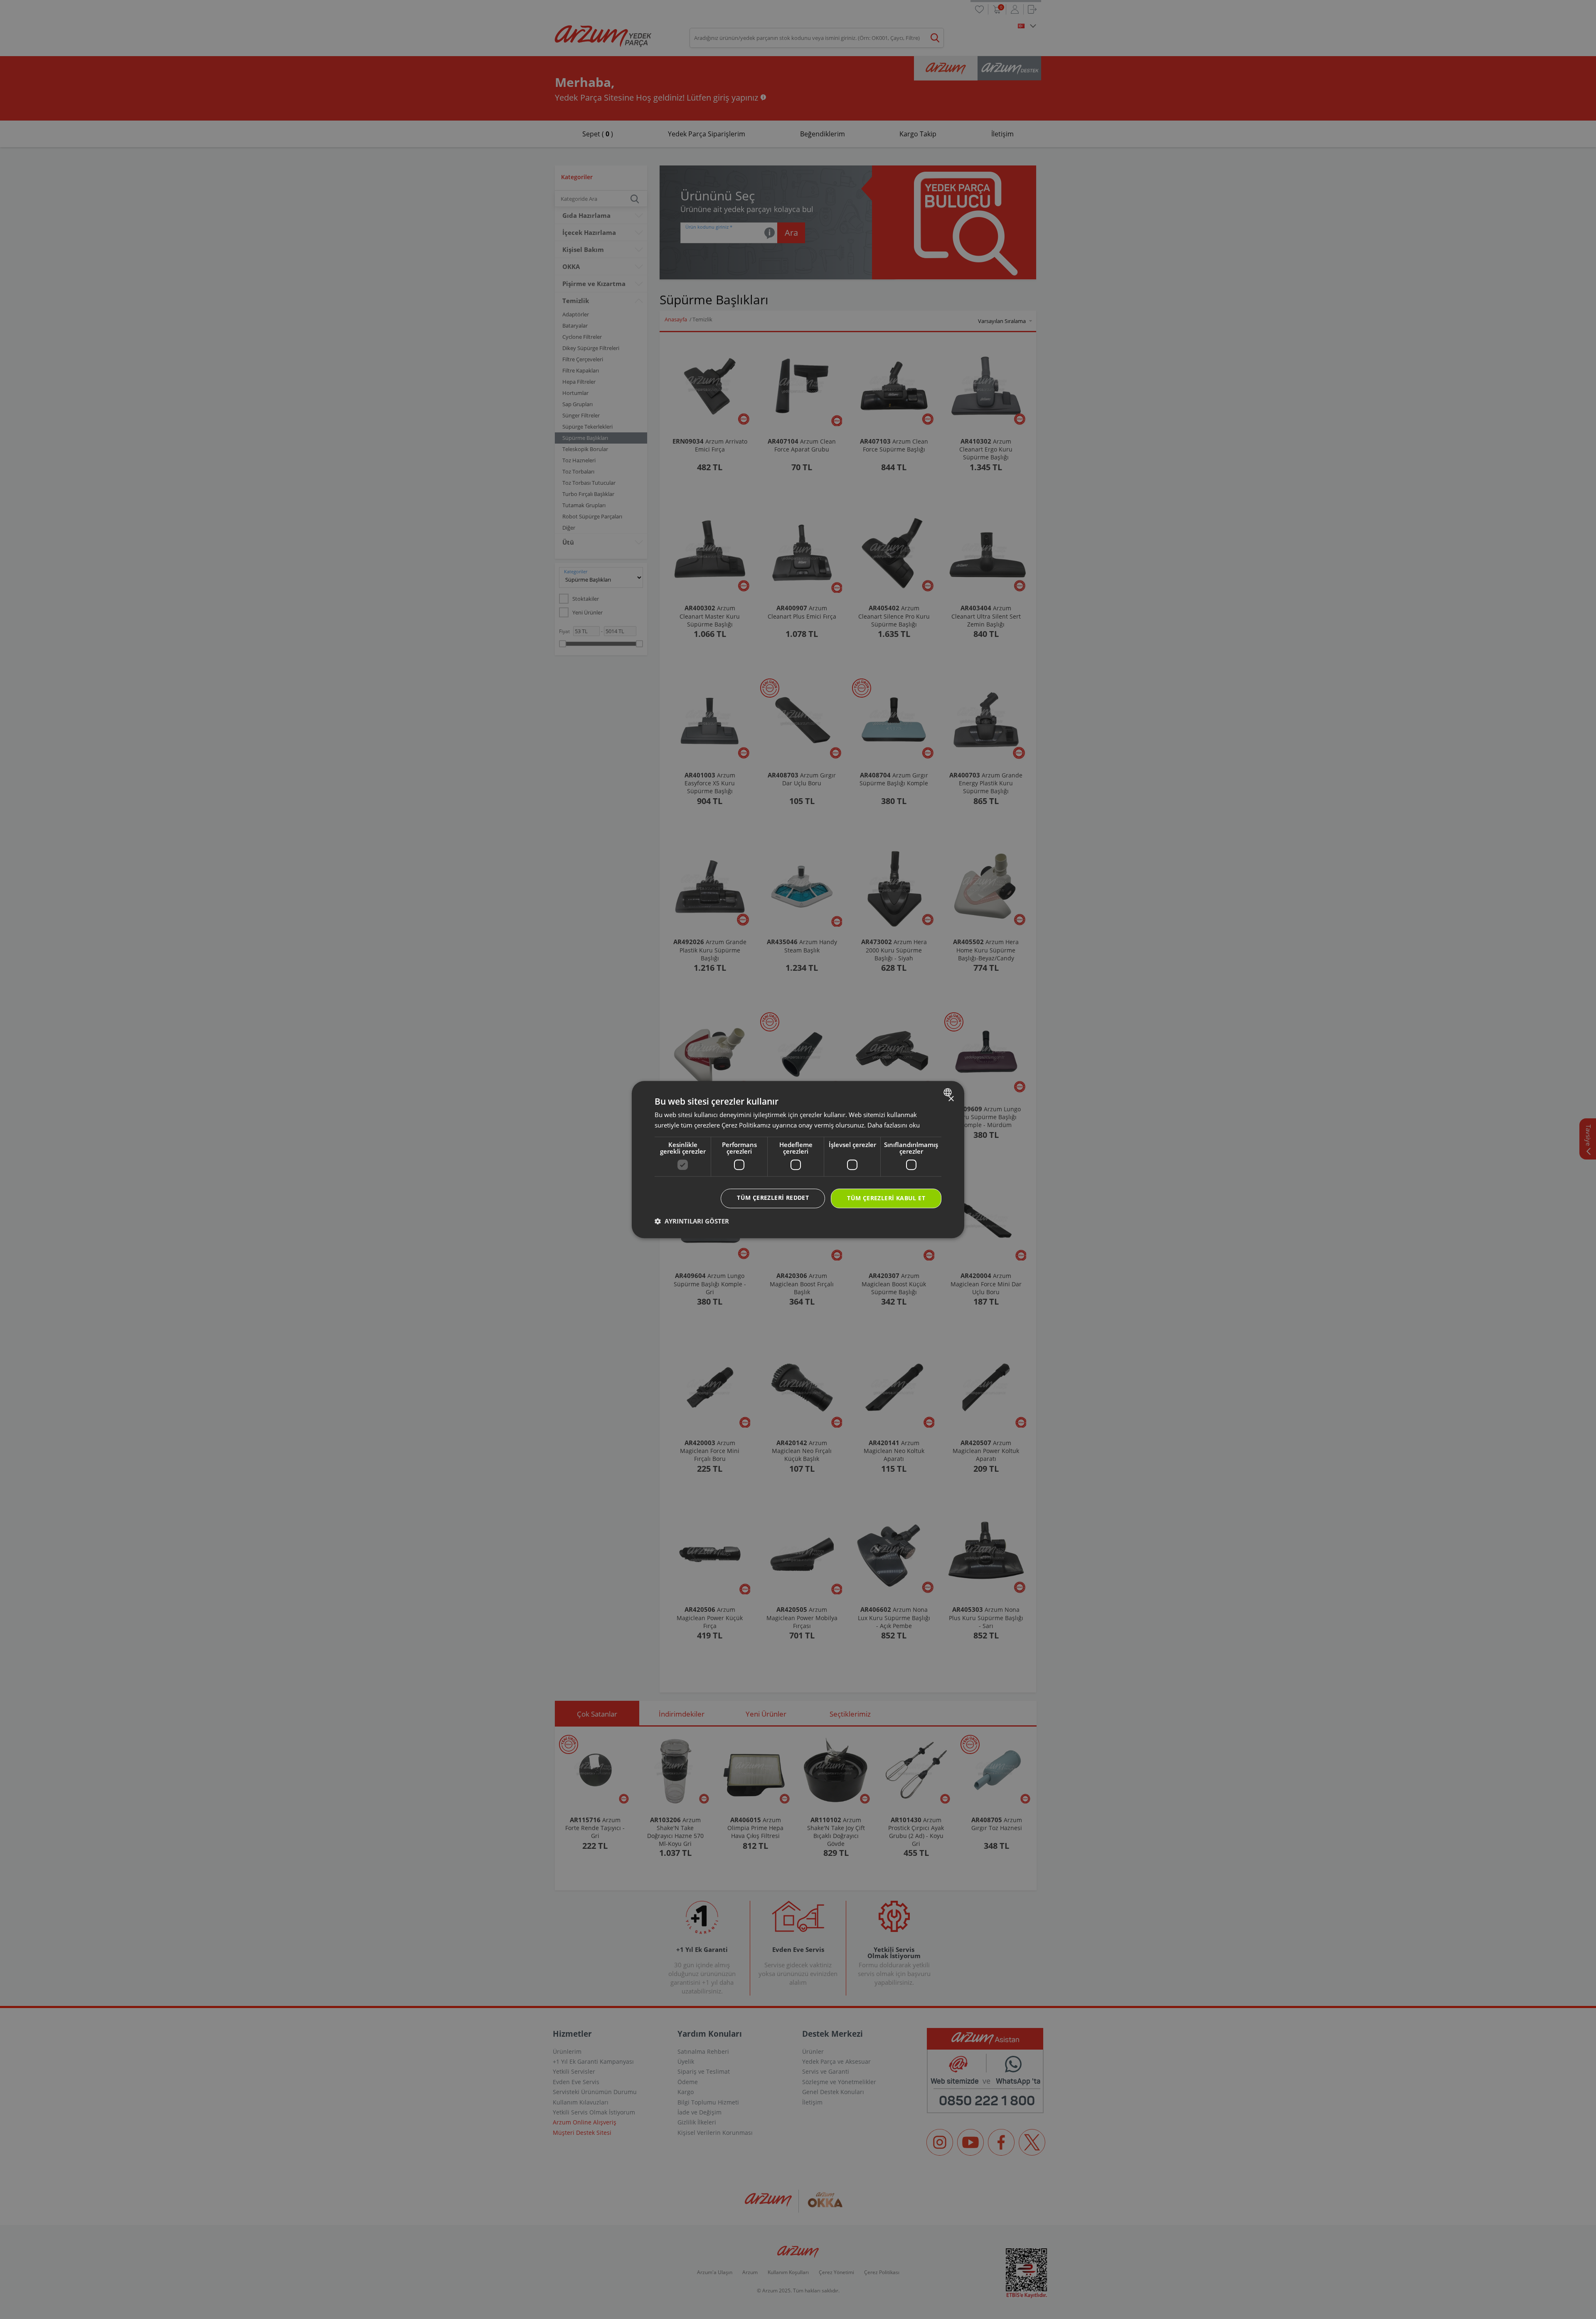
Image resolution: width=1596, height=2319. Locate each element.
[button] (692, 1221)
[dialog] (798, 1159)
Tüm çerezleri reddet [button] (773, 1198)
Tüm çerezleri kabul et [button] (886, 1198)
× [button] (951, 1099)
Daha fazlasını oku (894, 1125)
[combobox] (949, 1092)
